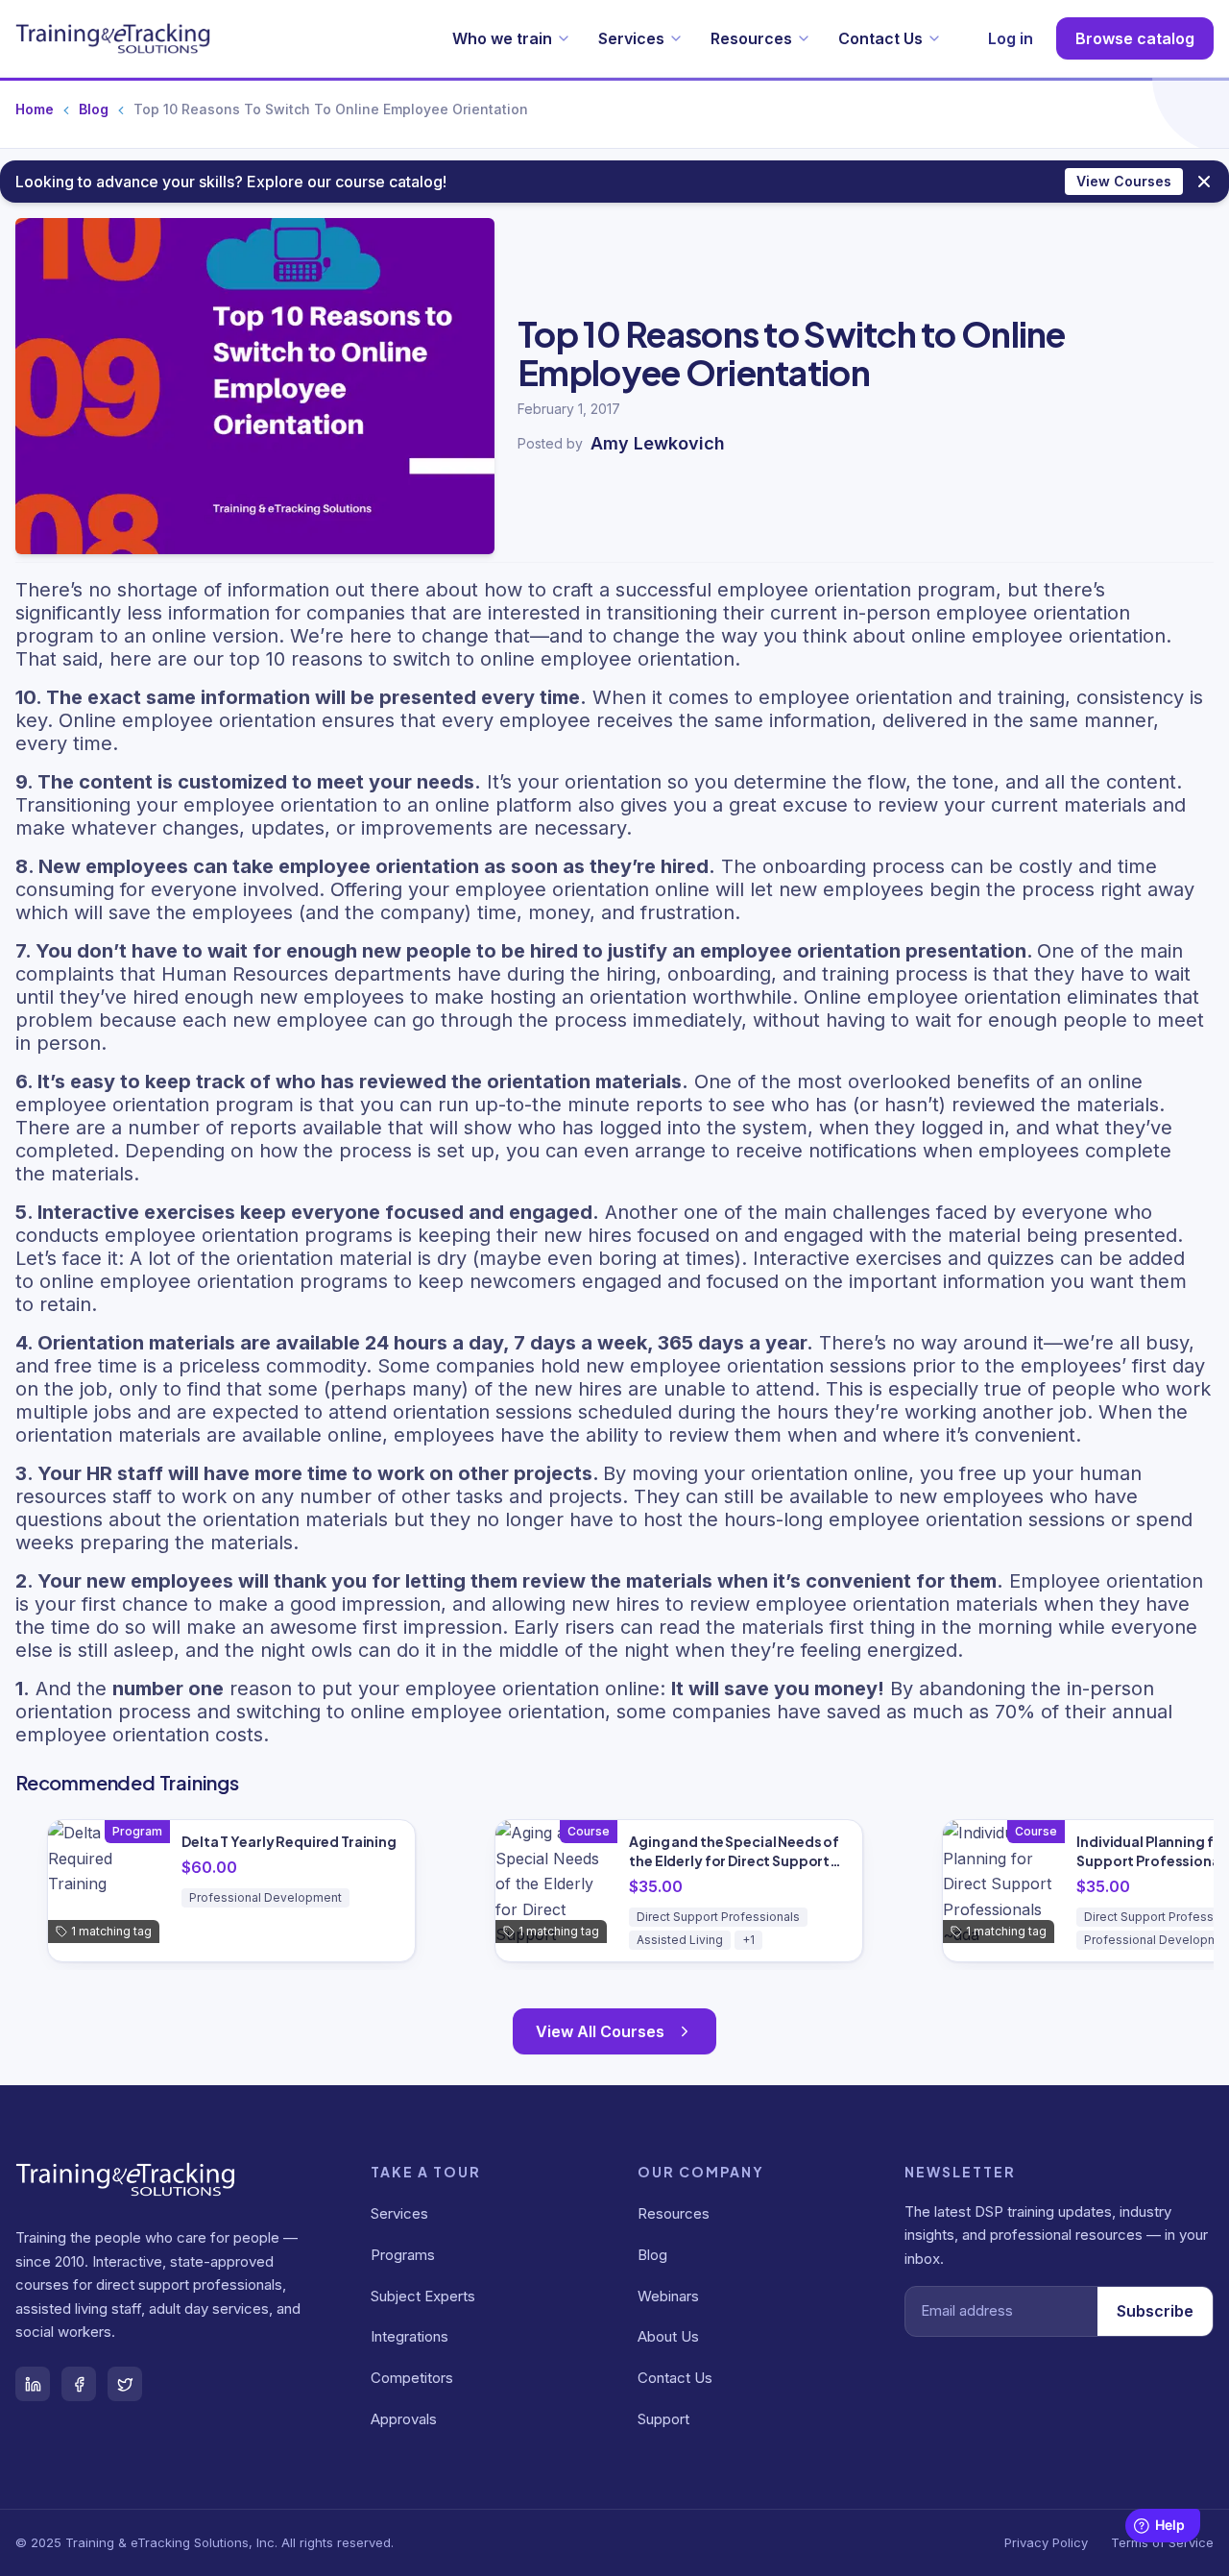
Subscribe (1155, 2311)
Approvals (404, 2419)
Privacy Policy (1046, 2542)
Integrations (410, 2336)
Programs (403, 2255)
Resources (751, 38)
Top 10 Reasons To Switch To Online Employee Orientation (331, 109)
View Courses (1124, 181)
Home (35, 109)
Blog (94, 109)
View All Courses (600, 2031)
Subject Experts (423, 2296)
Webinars (668, 2296)
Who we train (502, 38)
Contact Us (880, 38)
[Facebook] (79, 2384)
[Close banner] (1204, 182)
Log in (1011, 38)
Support (663, 2419)
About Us (668, 2336)
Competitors (412, 2378)
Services (631, 38)
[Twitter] (125, 2384)
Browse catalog (1135, 38)
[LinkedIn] (33, 2384)
